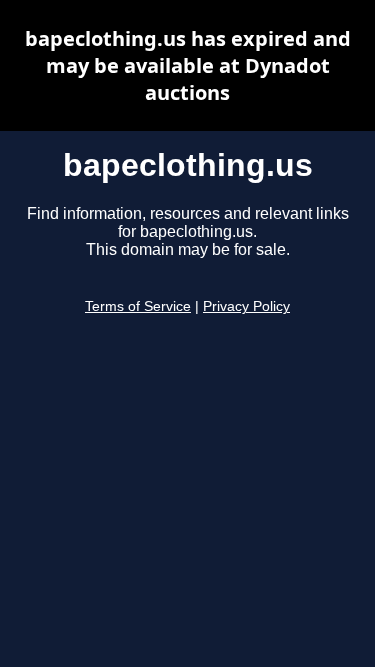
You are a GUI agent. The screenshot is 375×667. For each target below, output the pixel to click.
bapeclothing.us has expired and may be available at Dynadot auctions (188, 65)
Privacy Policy (246, 306)
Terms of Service (138, 306)
